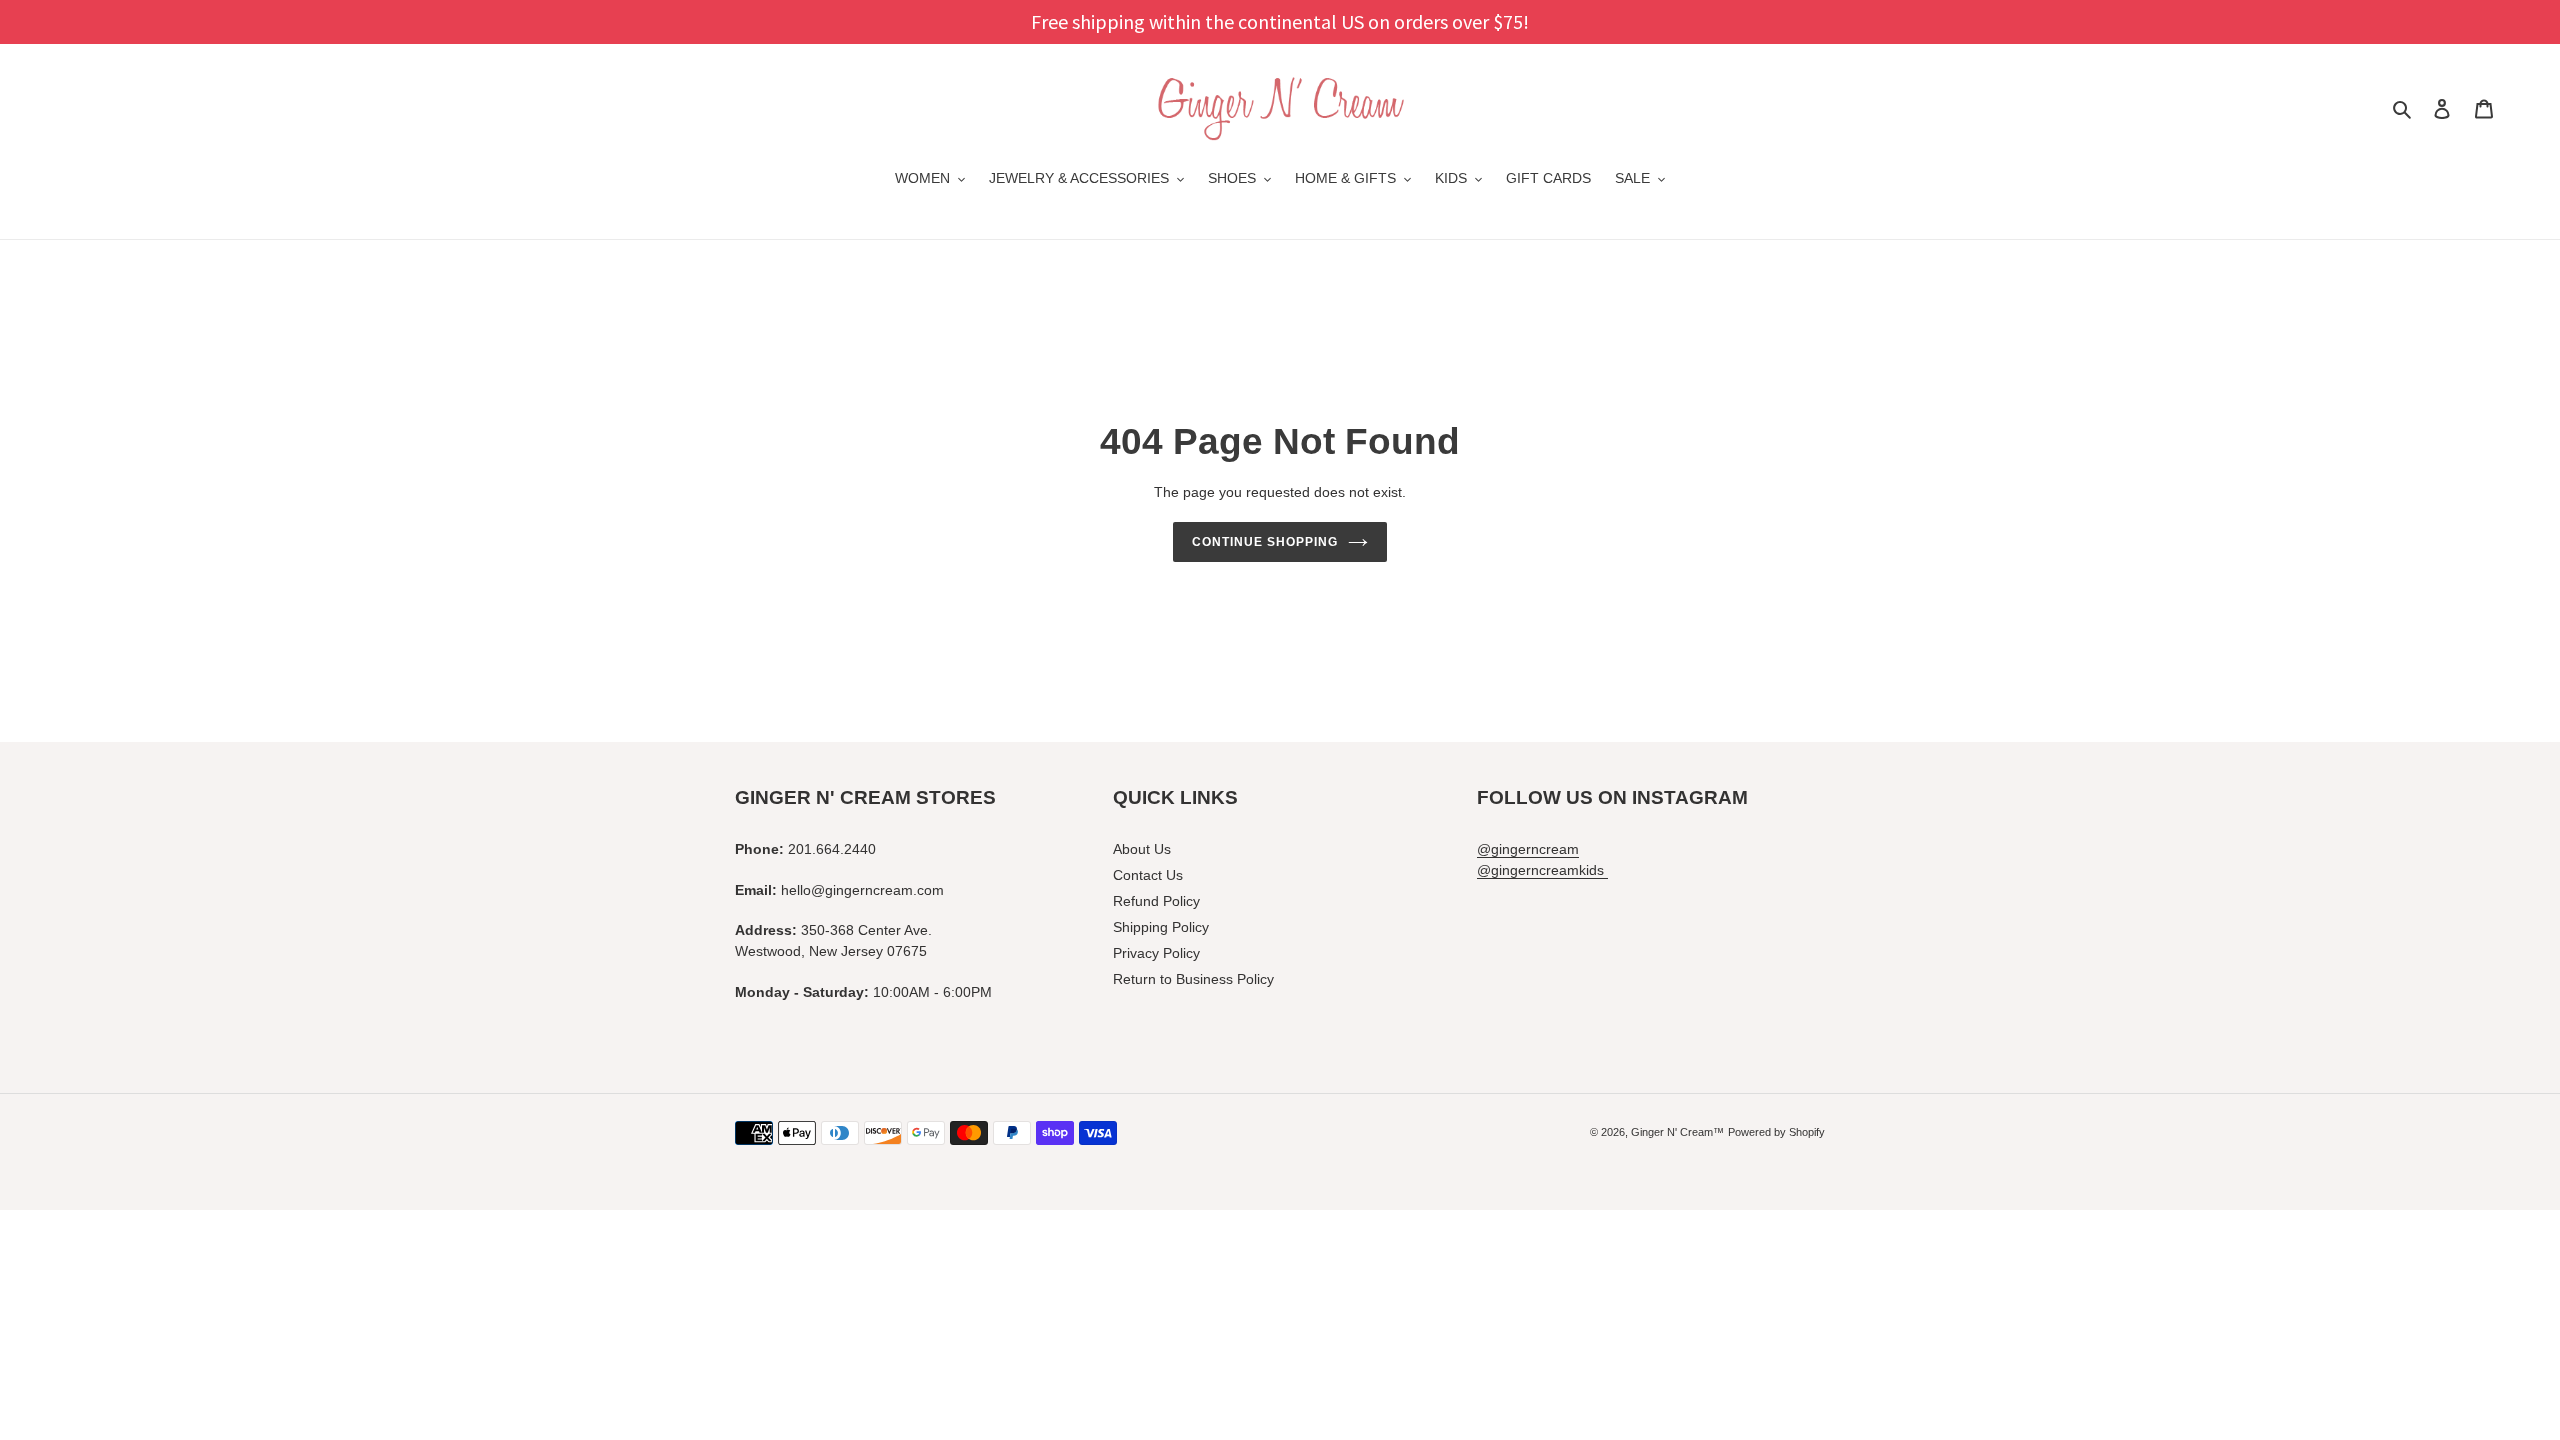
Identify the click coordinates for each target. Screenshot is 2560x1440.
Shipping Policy (1161, 927)
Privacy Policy (1156, 953)
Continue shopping (1264, 542)
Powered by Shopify (1776, 1132)
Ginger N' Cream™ (1677, 1132)
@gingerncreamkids (1542, 870)
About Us (1142, 849)
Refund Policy (1156, 901)
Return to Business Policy (1193, 979)
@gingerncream (1528, 849)
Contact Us (1148, 875)
